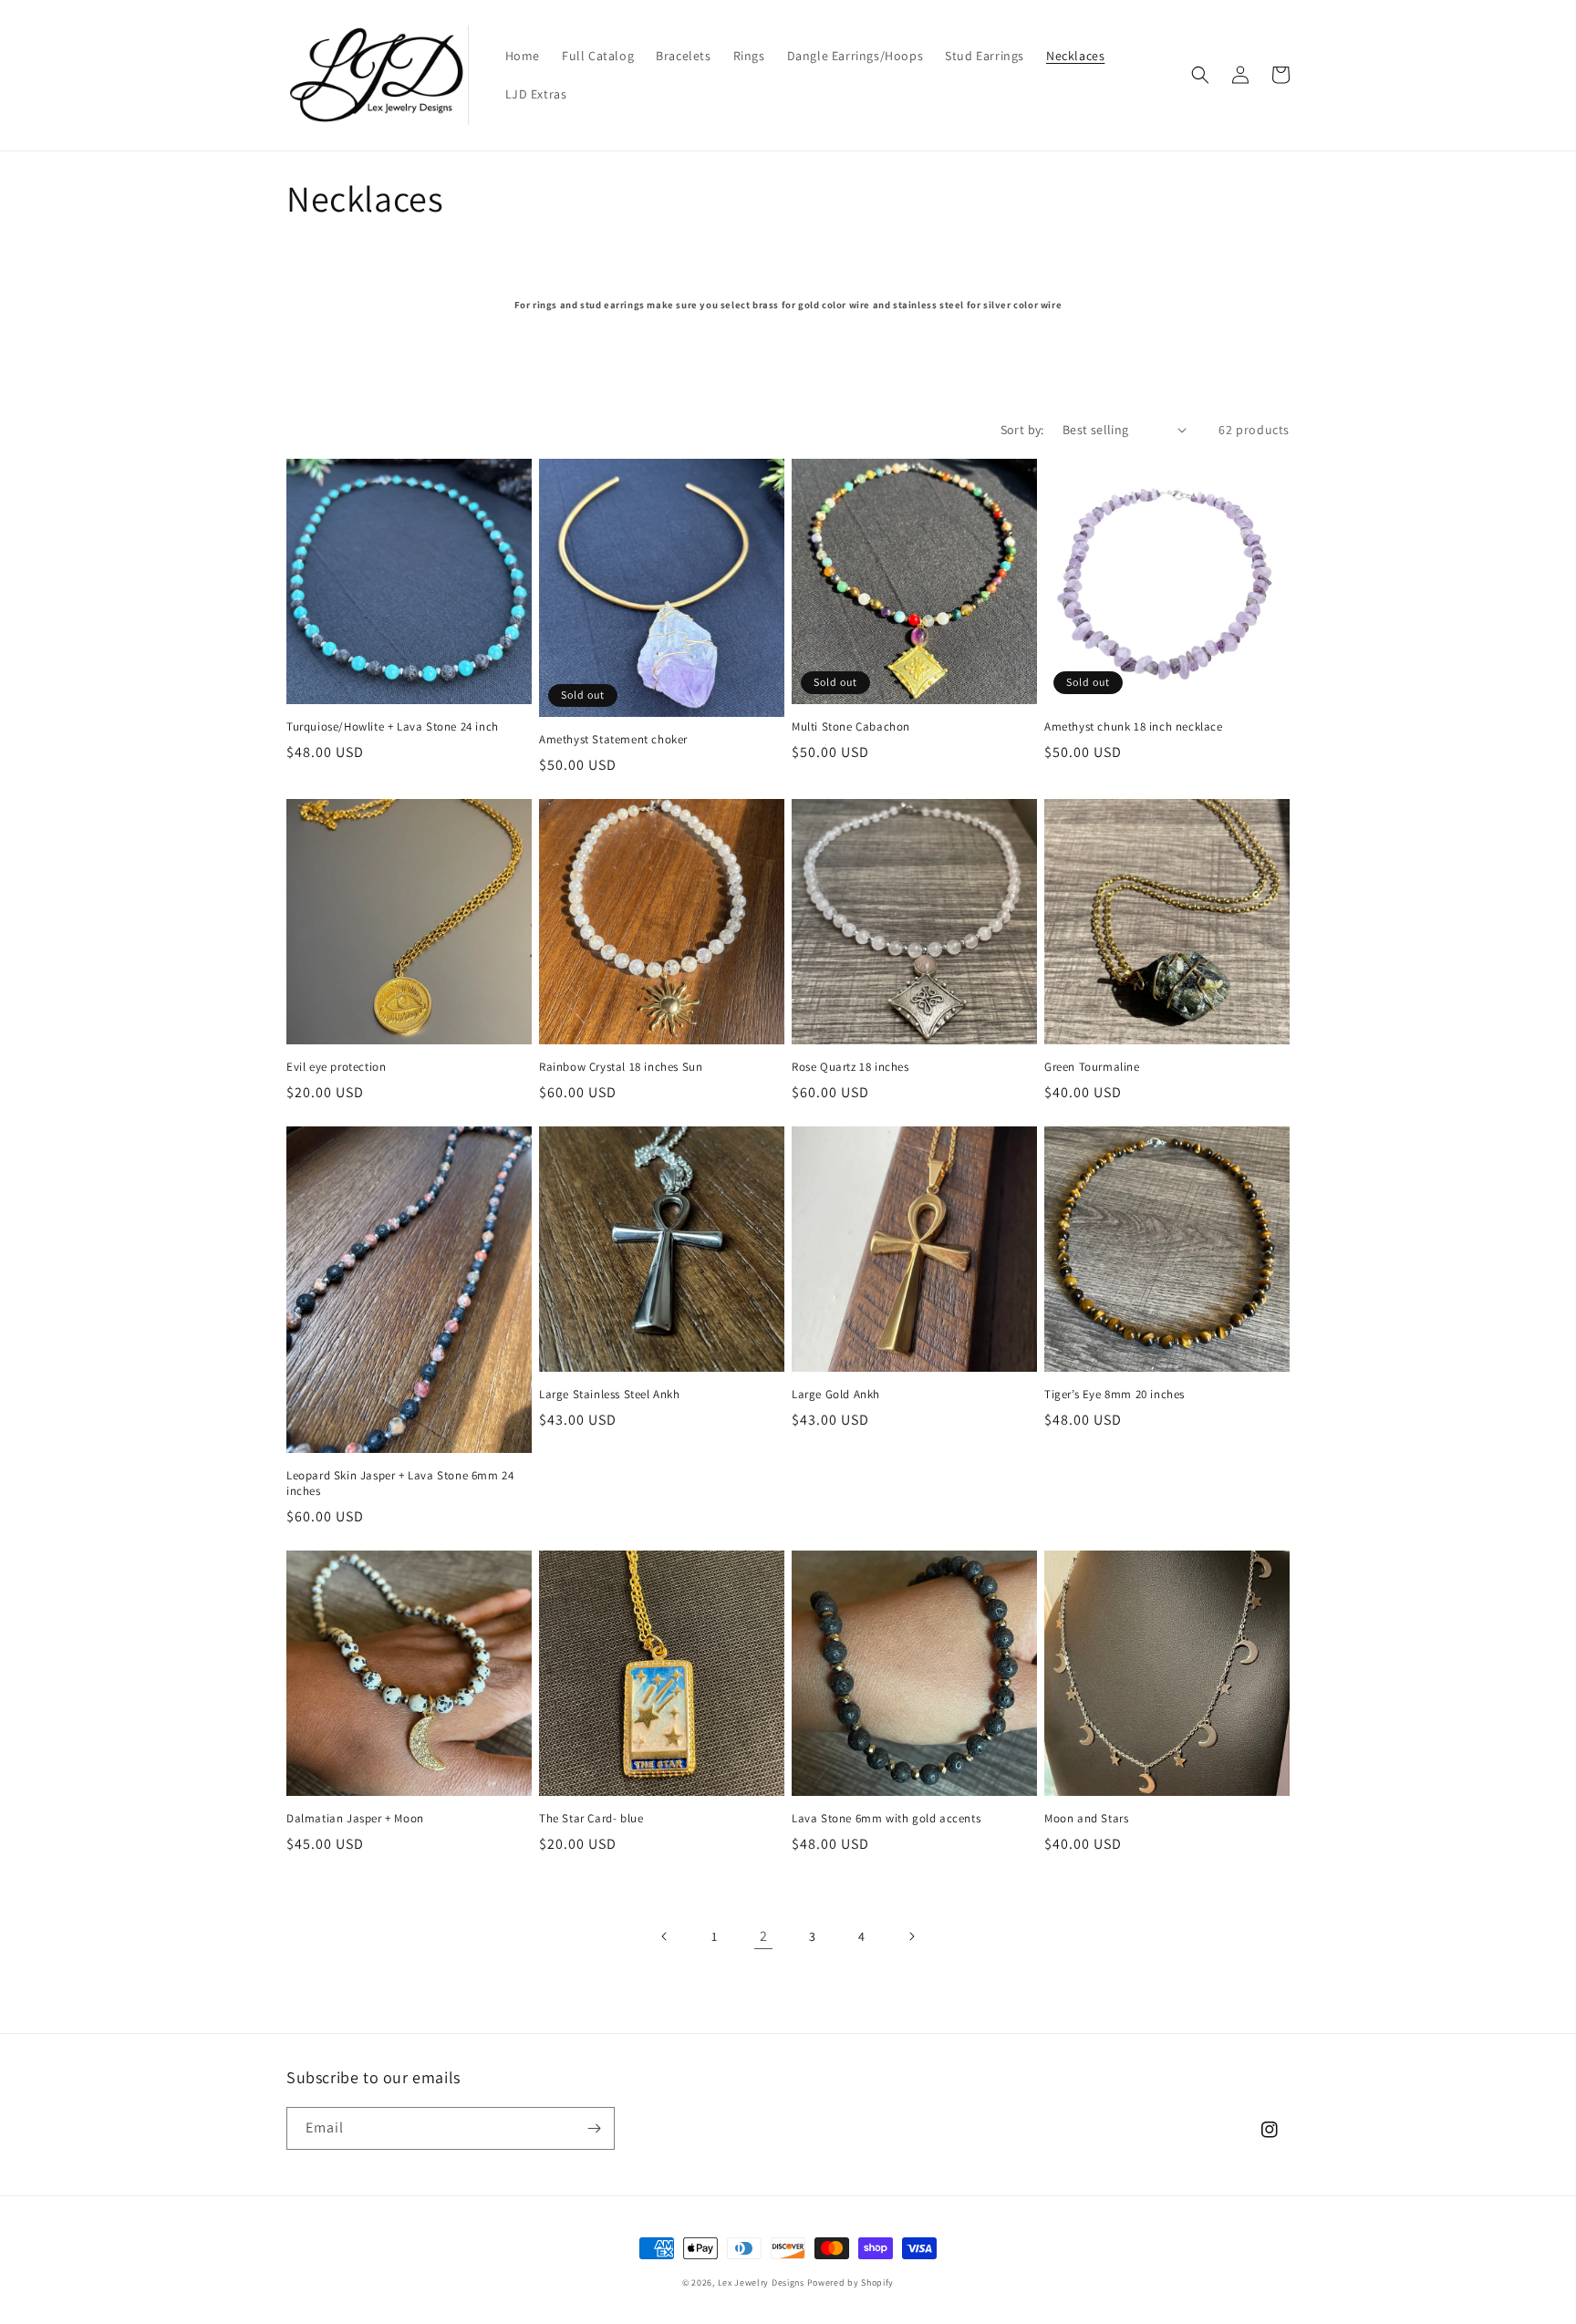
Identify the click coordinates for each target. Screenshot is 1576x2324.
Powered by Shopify (851, 2282)
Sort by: (1022, 430)
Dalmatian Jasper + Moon (355, 1819)
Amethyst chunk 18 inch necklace (1134, 727)
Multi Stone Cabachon (851, 727)
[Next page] (911, 1936)
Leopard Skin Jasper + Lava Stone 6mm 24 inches (400, 1484)
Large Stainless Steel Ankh (610, 1395)
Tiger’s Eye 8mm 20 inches (1115, 1395)
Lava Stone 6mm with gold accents (886, 1819)
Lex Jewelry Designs (762, 2282)
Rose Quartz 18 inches (850, 1067)
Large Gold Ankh (836, 1395)
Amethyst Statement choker (613, 740)
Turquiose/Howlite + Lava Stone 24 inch (393, 727)
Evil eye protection (336, 1067)
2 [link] (764, 1936)
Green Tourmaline (1092, 1067)
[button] (1200, 75)
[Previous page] (665, 1936)
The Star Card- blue (591, 1819)
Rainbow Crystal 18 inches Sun (621, 1067)
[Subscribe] (594, 2128)
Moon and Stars (1086, 1819)
